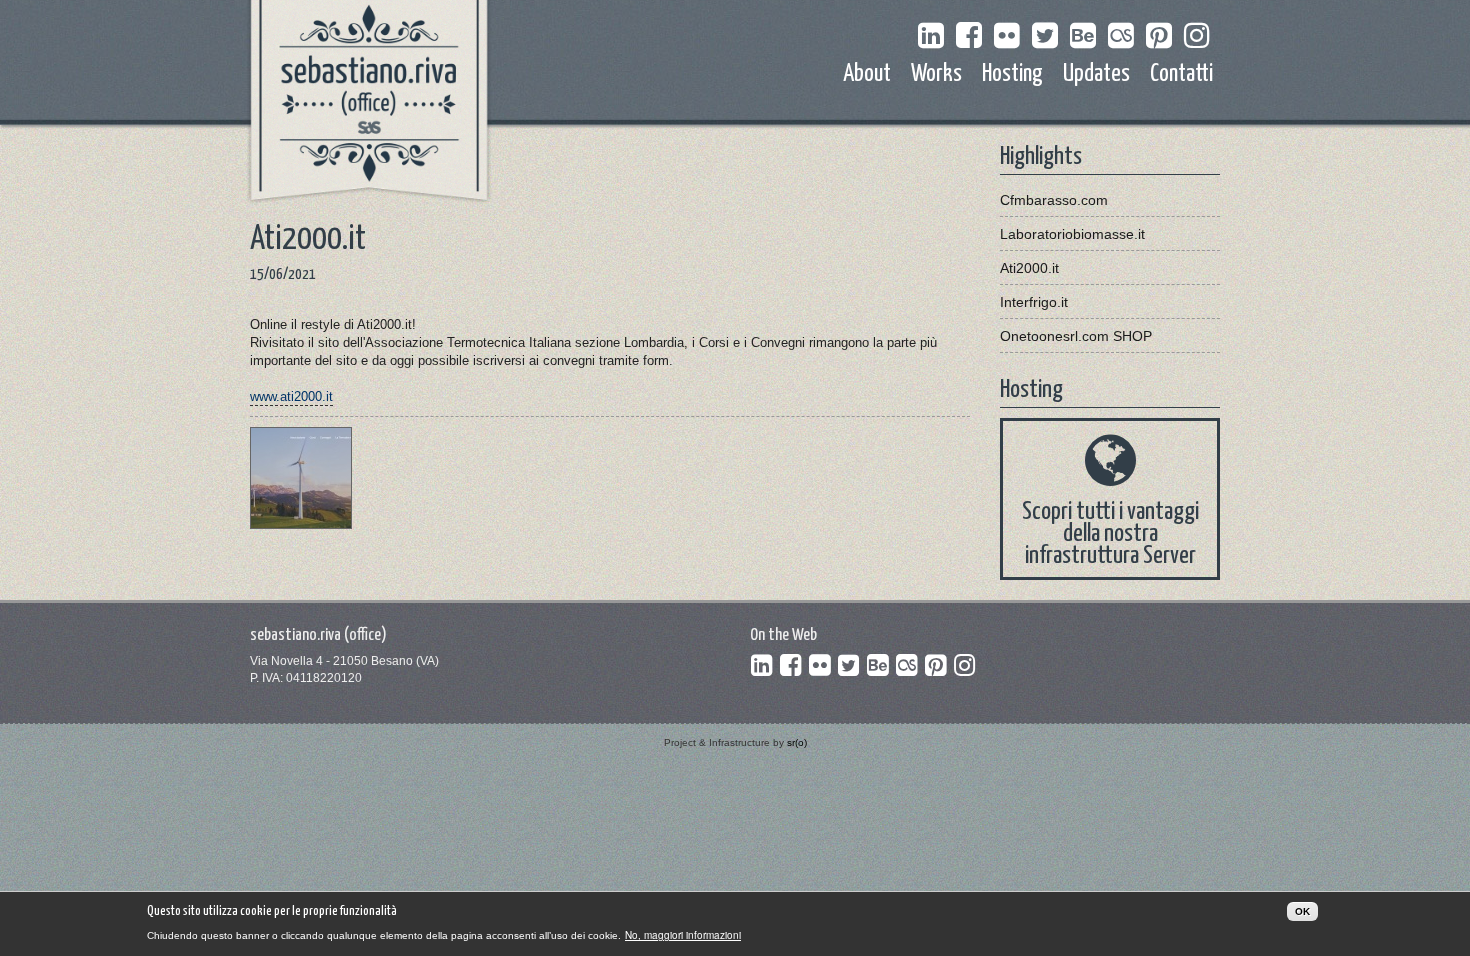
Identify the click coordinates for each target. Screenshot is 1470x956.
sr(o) (797, 742)
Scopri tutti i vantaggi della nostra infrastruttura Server (1110, 534)
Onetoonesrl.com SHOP (1076, 336)
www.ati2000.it (291, 396)
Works (936, 74)
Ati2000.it (1029, 268)
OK (1302, 911)
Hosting (1012, 74)
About (867, 74)
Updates (1096, 74)
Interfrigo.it (1034, 302)
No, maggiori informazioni (683, 935)
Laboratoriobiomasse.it (1072, 234)
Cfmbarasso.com (1054, 200)
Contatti (1181, 74)
